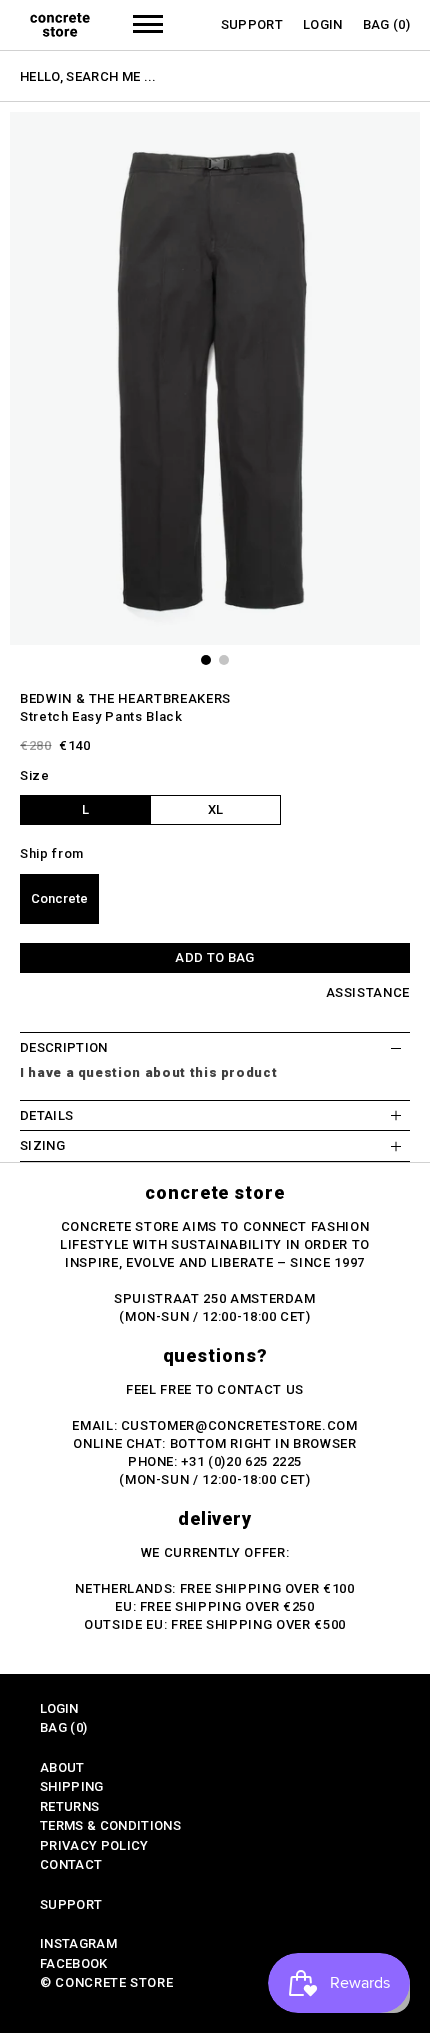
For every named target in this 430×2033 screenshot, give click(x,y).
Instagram (78, 1943)
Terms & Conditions (110, 1825)
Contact (71, 1864)
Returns (69, 1806)
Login (323, 24)
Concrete (59, 898)
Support (252, 24)
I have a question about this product (148, 1072)
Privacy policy (94, 1845)
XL (215, 809)
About (62, 1767)
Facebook (74, 1963)
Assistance (368, 992)
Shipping (72, 1786)
